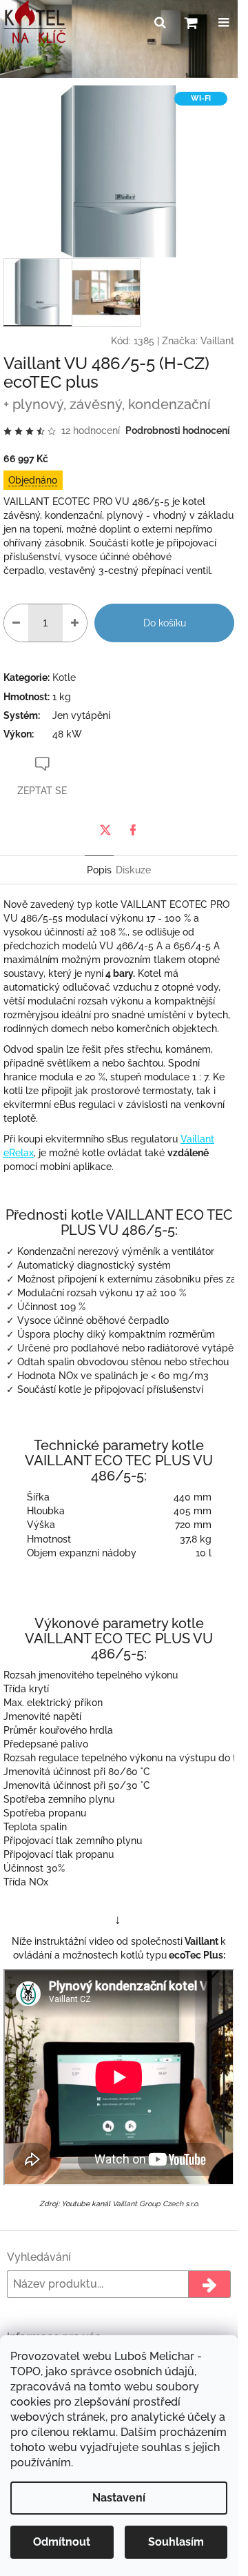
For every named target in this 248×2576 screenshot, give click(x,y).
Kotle (64, 677)
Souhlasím (176, 2542)
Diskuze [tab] (133, 870)
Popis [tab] (99, 870)
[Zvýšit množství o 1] (75, 623)
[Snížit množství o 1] (16, 623)
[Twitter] (105, 830)
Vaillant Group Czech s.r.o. (156, 2203)
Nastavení (119, 2498)
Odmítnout (62, 2542)
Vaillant (217, 341)
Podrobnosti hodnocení (178, 430)
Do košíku (165, 623)
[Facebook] (133, 830)
